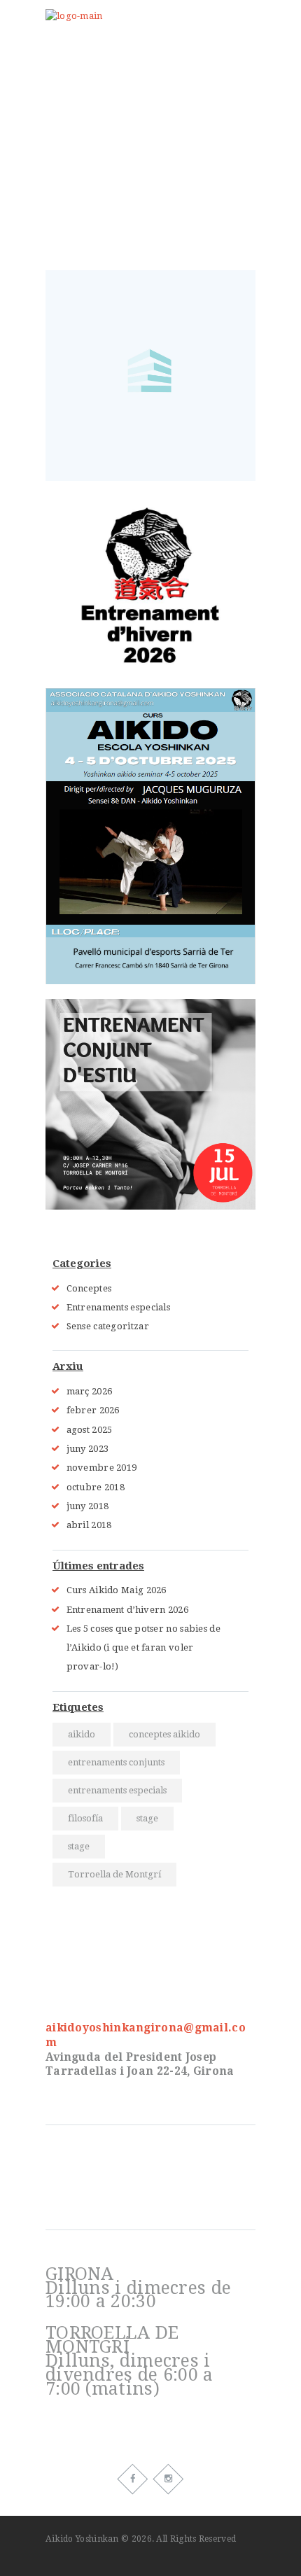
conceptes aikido (164, 1734)
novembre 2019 (102, 1468)
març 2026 (90, 1391)
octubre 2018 (96, 1487)
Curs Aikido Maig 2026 (117, 1590)
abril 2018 (89, 1525)
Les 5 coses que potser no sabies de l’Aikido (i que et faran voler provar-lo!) (144, 1648)
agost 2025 (90, 1430)
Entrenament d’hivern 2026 (128, 1610)
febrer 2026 (93, 1410)
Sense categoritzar (108, 1326)
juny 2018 (88, 1506)
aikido (82, 1734)
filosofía (85, 1818)
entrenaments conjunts (116, 1762)
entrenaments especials (117, 1790)
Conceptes (89, 1288)
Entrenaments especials (119, 1307)
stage (147, 1818)
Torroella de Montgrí (114, 1874)
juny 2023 (88, 1449)
